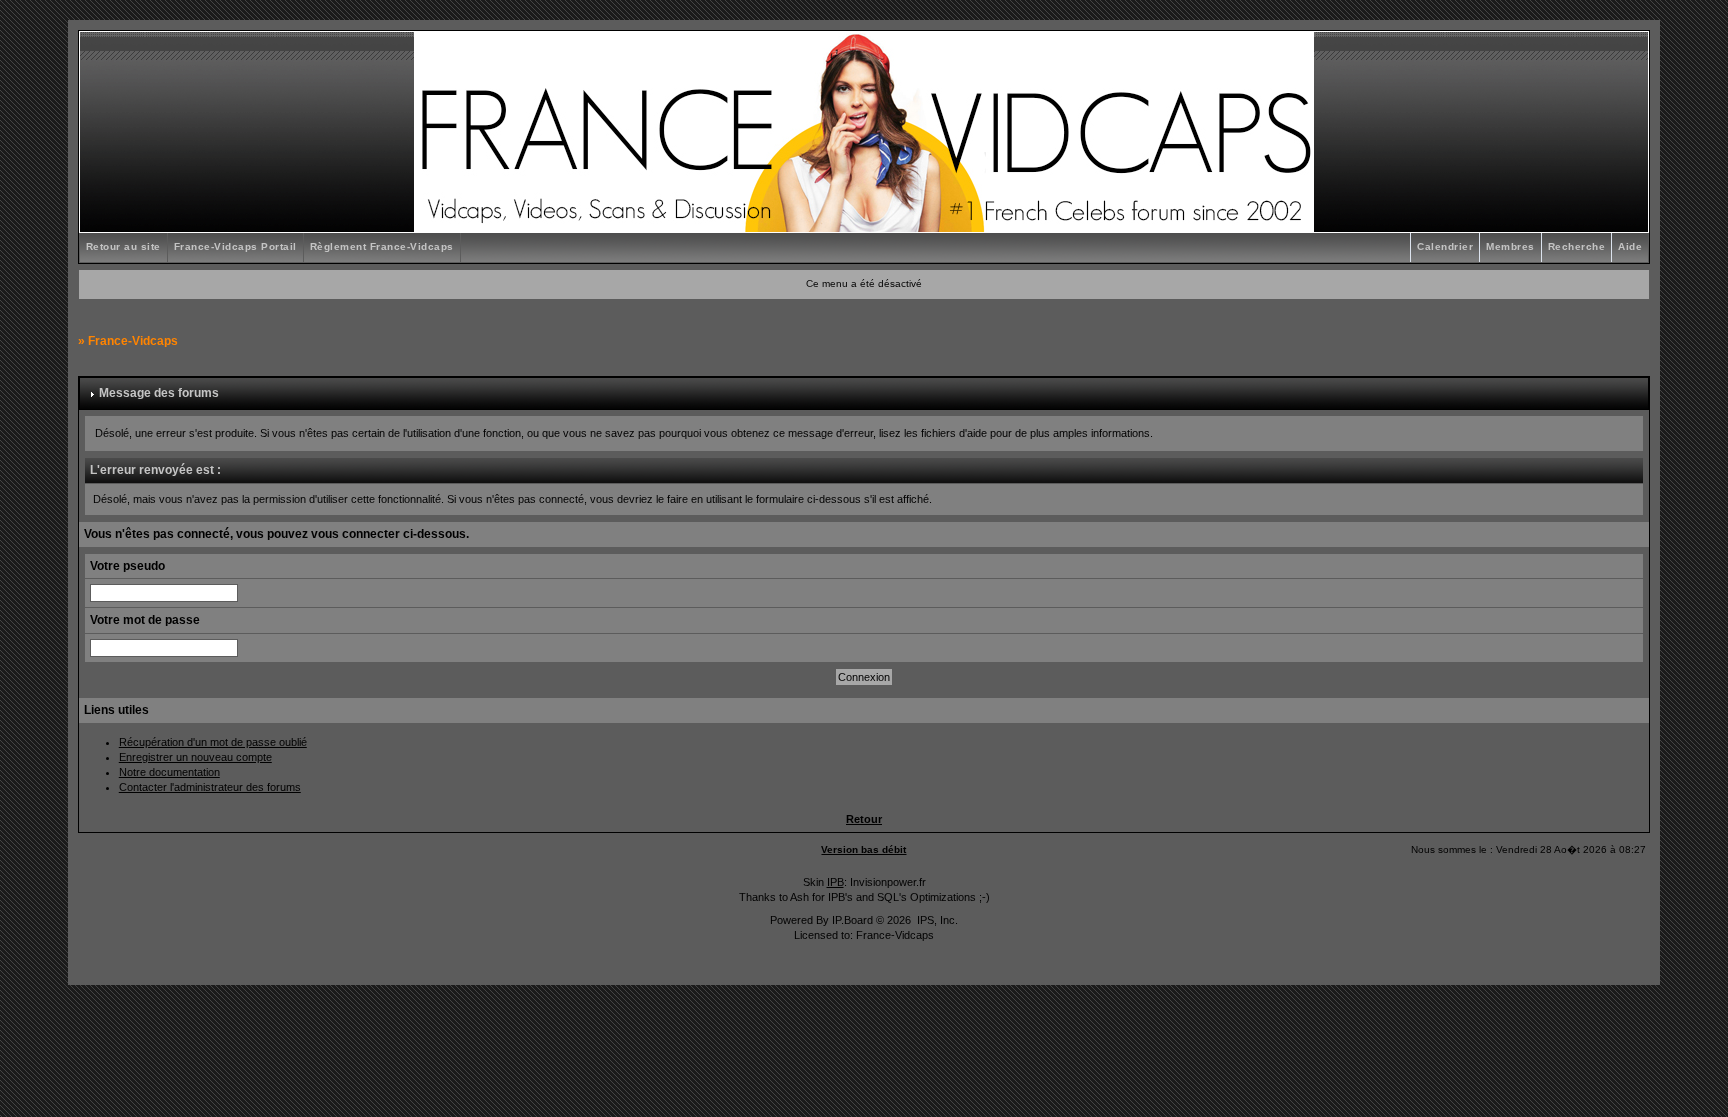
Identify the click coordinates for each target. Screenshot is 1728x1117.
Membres (1510, 246)
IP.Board (852, 920)
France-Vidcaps (133, 341)
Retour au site (123, 246)
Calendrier (1445, 246)
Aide (1630, 246)
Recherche (1577, 246)
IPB (835, 882)
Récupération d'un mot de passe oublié (213, 742)
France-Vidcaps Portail (235, 246)
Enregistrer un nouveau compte (195, 757)
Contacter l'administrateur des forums (210, 787)
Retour (864, 819)
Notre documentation (169, 772)
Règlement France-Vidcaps (382, 246)
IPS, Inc (936, 920)
